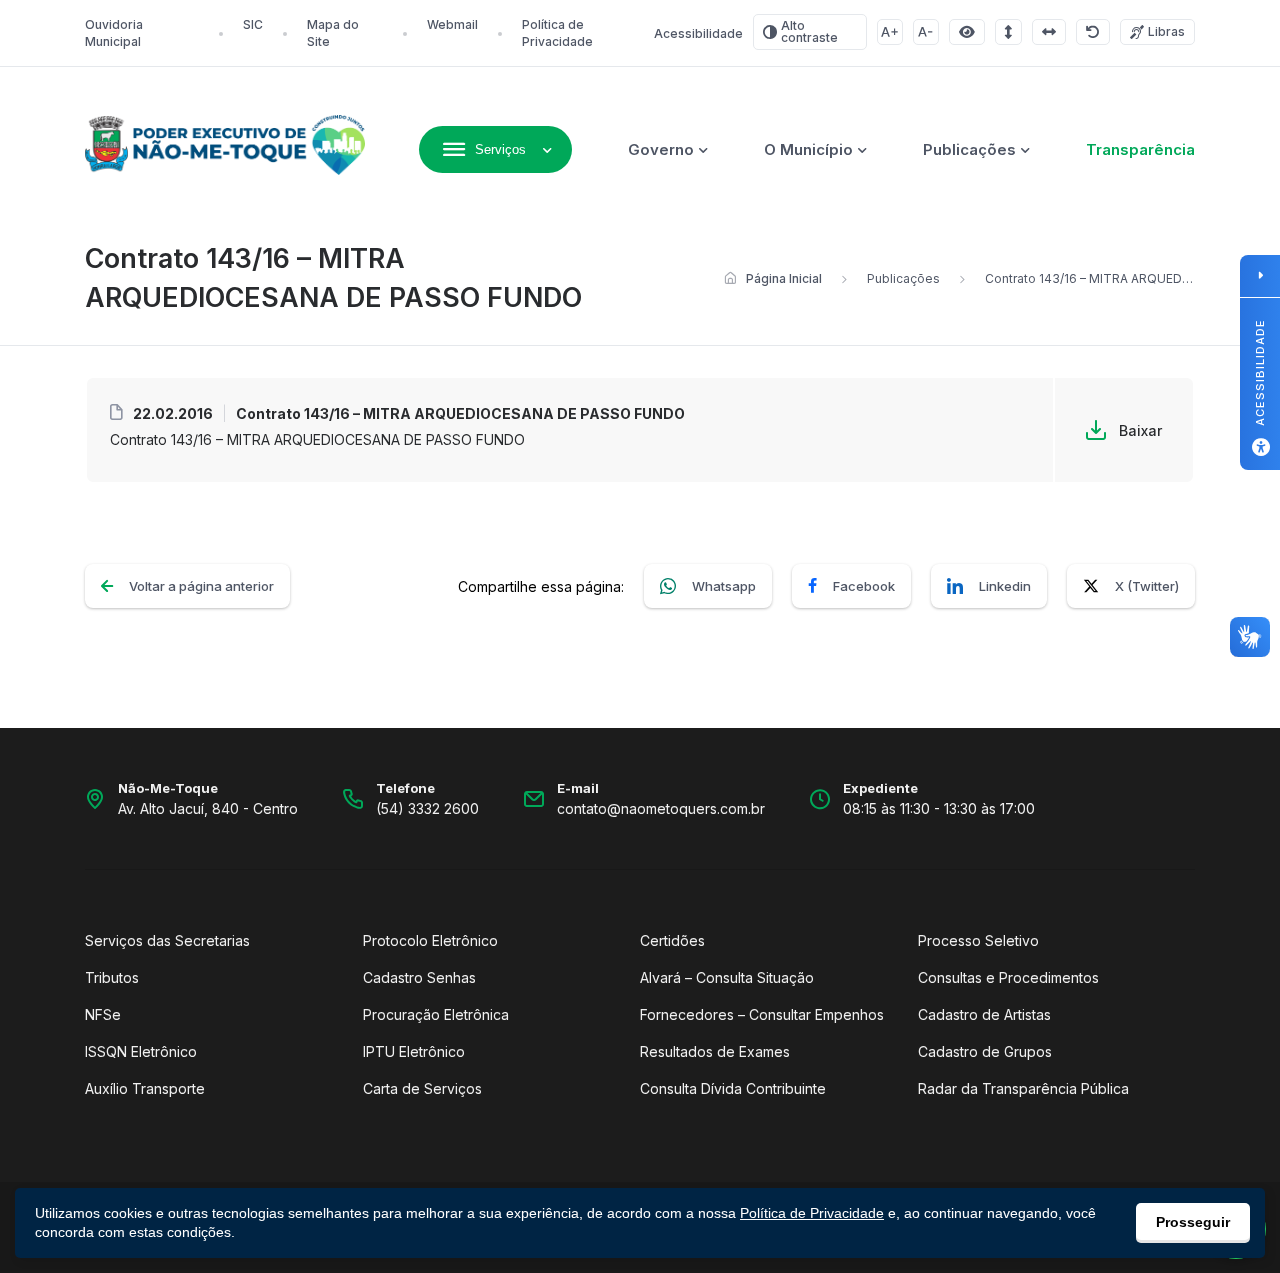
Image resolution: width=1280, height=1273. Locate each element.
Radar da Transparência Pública (1023, 1088)
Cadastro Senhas (419, 977)
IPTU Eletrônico (414, 1051)
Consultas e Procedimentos (1008, 977)
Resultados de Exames (715, 1051)
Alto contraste (809, 31)
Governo (661, 149)
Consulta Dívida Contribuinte (733, 1088)
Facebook (864, 586)
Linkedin (1005, 586)
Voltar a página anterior (201, 586)
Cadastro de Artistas (984, 1014)
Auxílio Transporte (145, 1088)
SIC (253, 24)
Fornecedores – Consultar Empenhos (762, 1014)
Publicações (969, 149)
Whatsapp (724, 586)
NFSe (103, 1014)
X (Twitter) (1147, 586)
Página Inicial (784, 278)
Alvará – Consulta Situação (727, 977)
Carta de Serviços (422, 1088)
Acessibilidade (698, 33)
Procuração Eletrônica (436, 1014)
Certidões (672, 940)
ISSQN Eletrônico (141, 1051)
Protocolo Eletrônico (430, 940)
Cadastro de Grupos (985, 1051)
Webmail (452, 24)
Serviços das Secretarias (167, 940)
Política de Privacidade (812, 1213)
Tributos (112, 977)
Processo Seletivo (978, 940)
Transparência (1140, 149)
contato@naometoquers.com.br (661, 808)
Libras (1166, 31)
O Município (808, 149)
